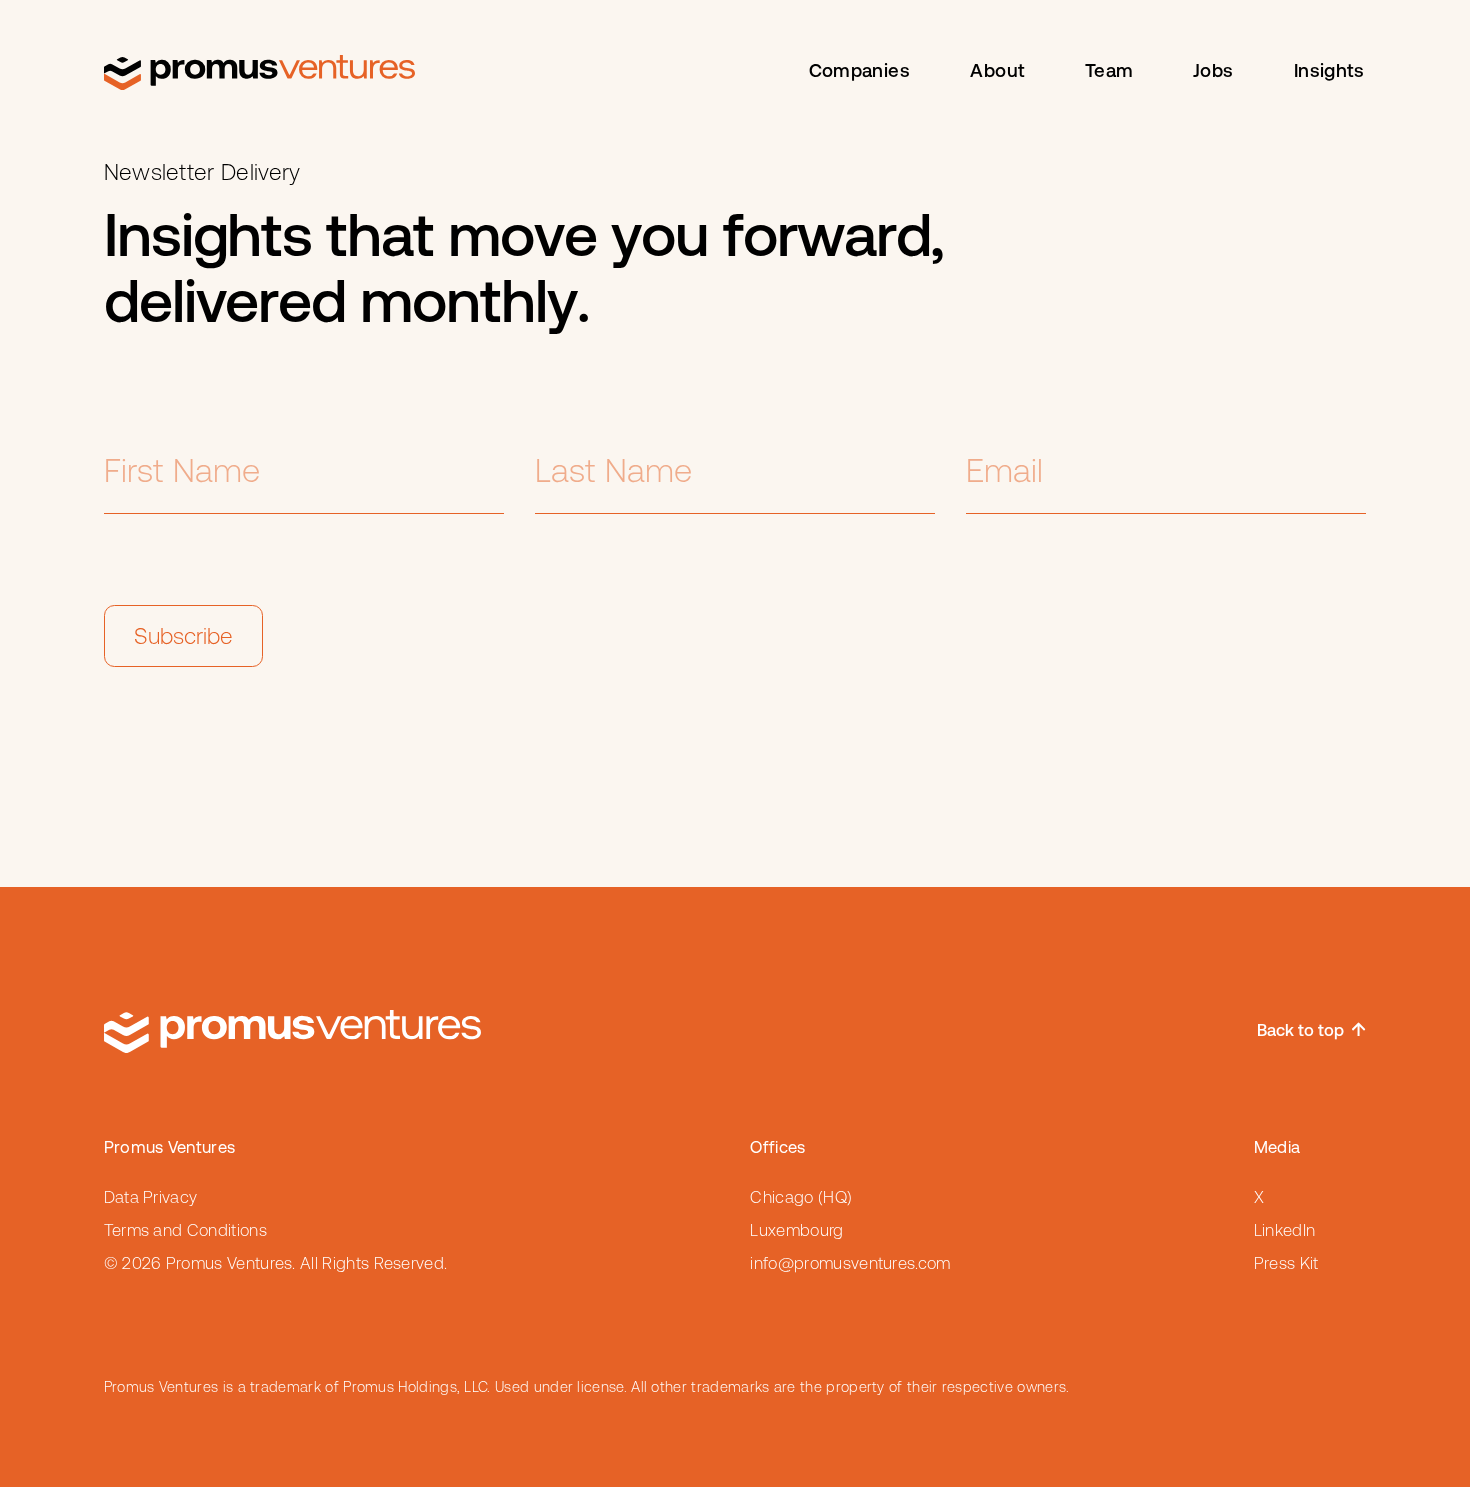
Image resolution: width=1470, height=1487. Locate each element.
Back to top (1300, 1031)
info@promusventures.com (850, 1263)
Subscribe (183, 636)
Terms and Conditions (185, 1230)
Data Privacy (151, 1197)
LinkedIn (1285, 1230)
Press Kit (1286, 1263)
